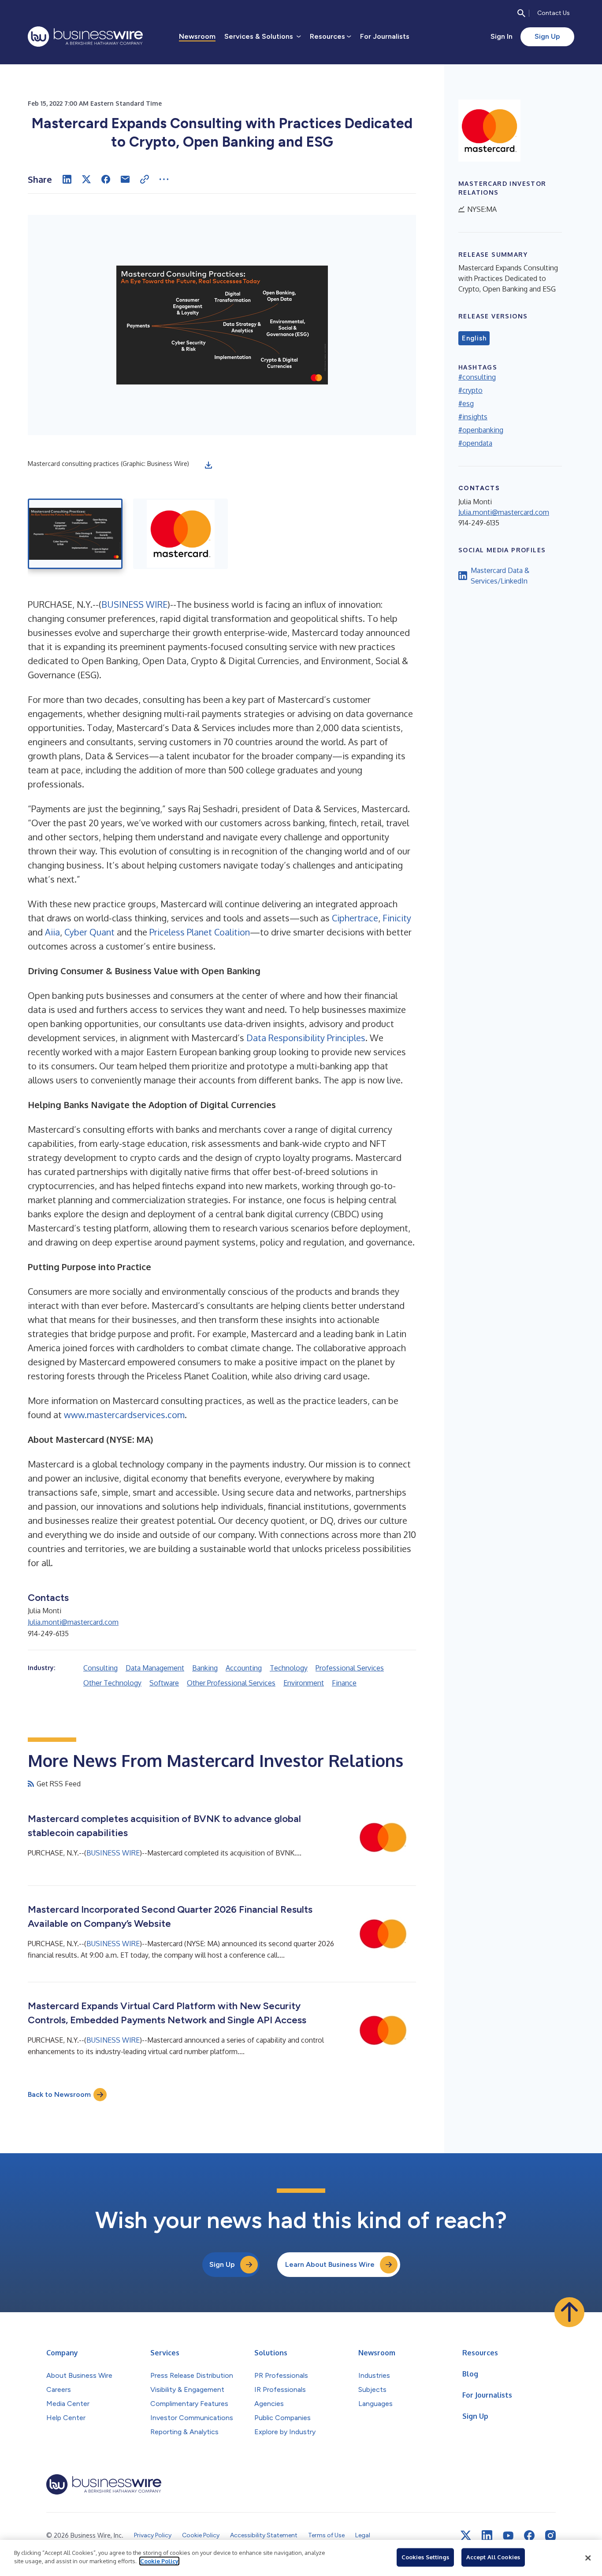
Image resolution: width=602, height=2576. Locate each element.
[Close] (588, 2558)
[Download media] (208, 465)
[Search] (521, 13)
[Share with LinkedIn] (67, 179)
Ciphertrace (355, 918)
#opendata (475, 443)
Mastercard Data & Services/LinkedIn (500, 576)
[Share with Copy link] (145, 179)
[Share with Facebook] (106, 179)
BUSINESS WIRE (134, 604)
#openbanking (481, 430)
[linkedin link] (487, 2535)
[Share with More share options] (164, 179)
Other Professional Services (231, 1683)
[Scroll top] (569, 2312)
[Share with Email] (125, 179)
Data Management (155, 1668)
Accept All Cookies (493, 2557)
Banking (205, 1668)
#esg (466, 403)
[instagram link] (550, 2535)
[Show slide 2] (180, 534)
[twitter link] (466, 2535)
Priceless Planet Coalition (200, 932)
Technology (289, 1668)
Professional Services (350, 1668)
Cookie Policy (159, 2561)
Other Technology (112, 1683)
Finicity (397, 918)
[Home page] (85, 37)
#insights (473, 417)
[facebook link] (529, 2535)
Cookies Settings (425, 2557)
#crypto (470, 390)
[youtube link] (508, 2536)
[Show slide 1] (75, 534)
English (474, 338)
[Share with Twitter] (86, 179)
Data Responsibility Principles (306, 1038)
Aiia (52, 932)
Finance (344, 1683)
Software (164, 1683)
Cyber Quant (89, 932)
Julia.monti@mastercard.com (73, 1622)
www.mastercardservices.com (124, 1415)
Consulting (100, 1668)
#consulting (477, 377)
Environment (304, 1683)
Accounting (244, 1668)
